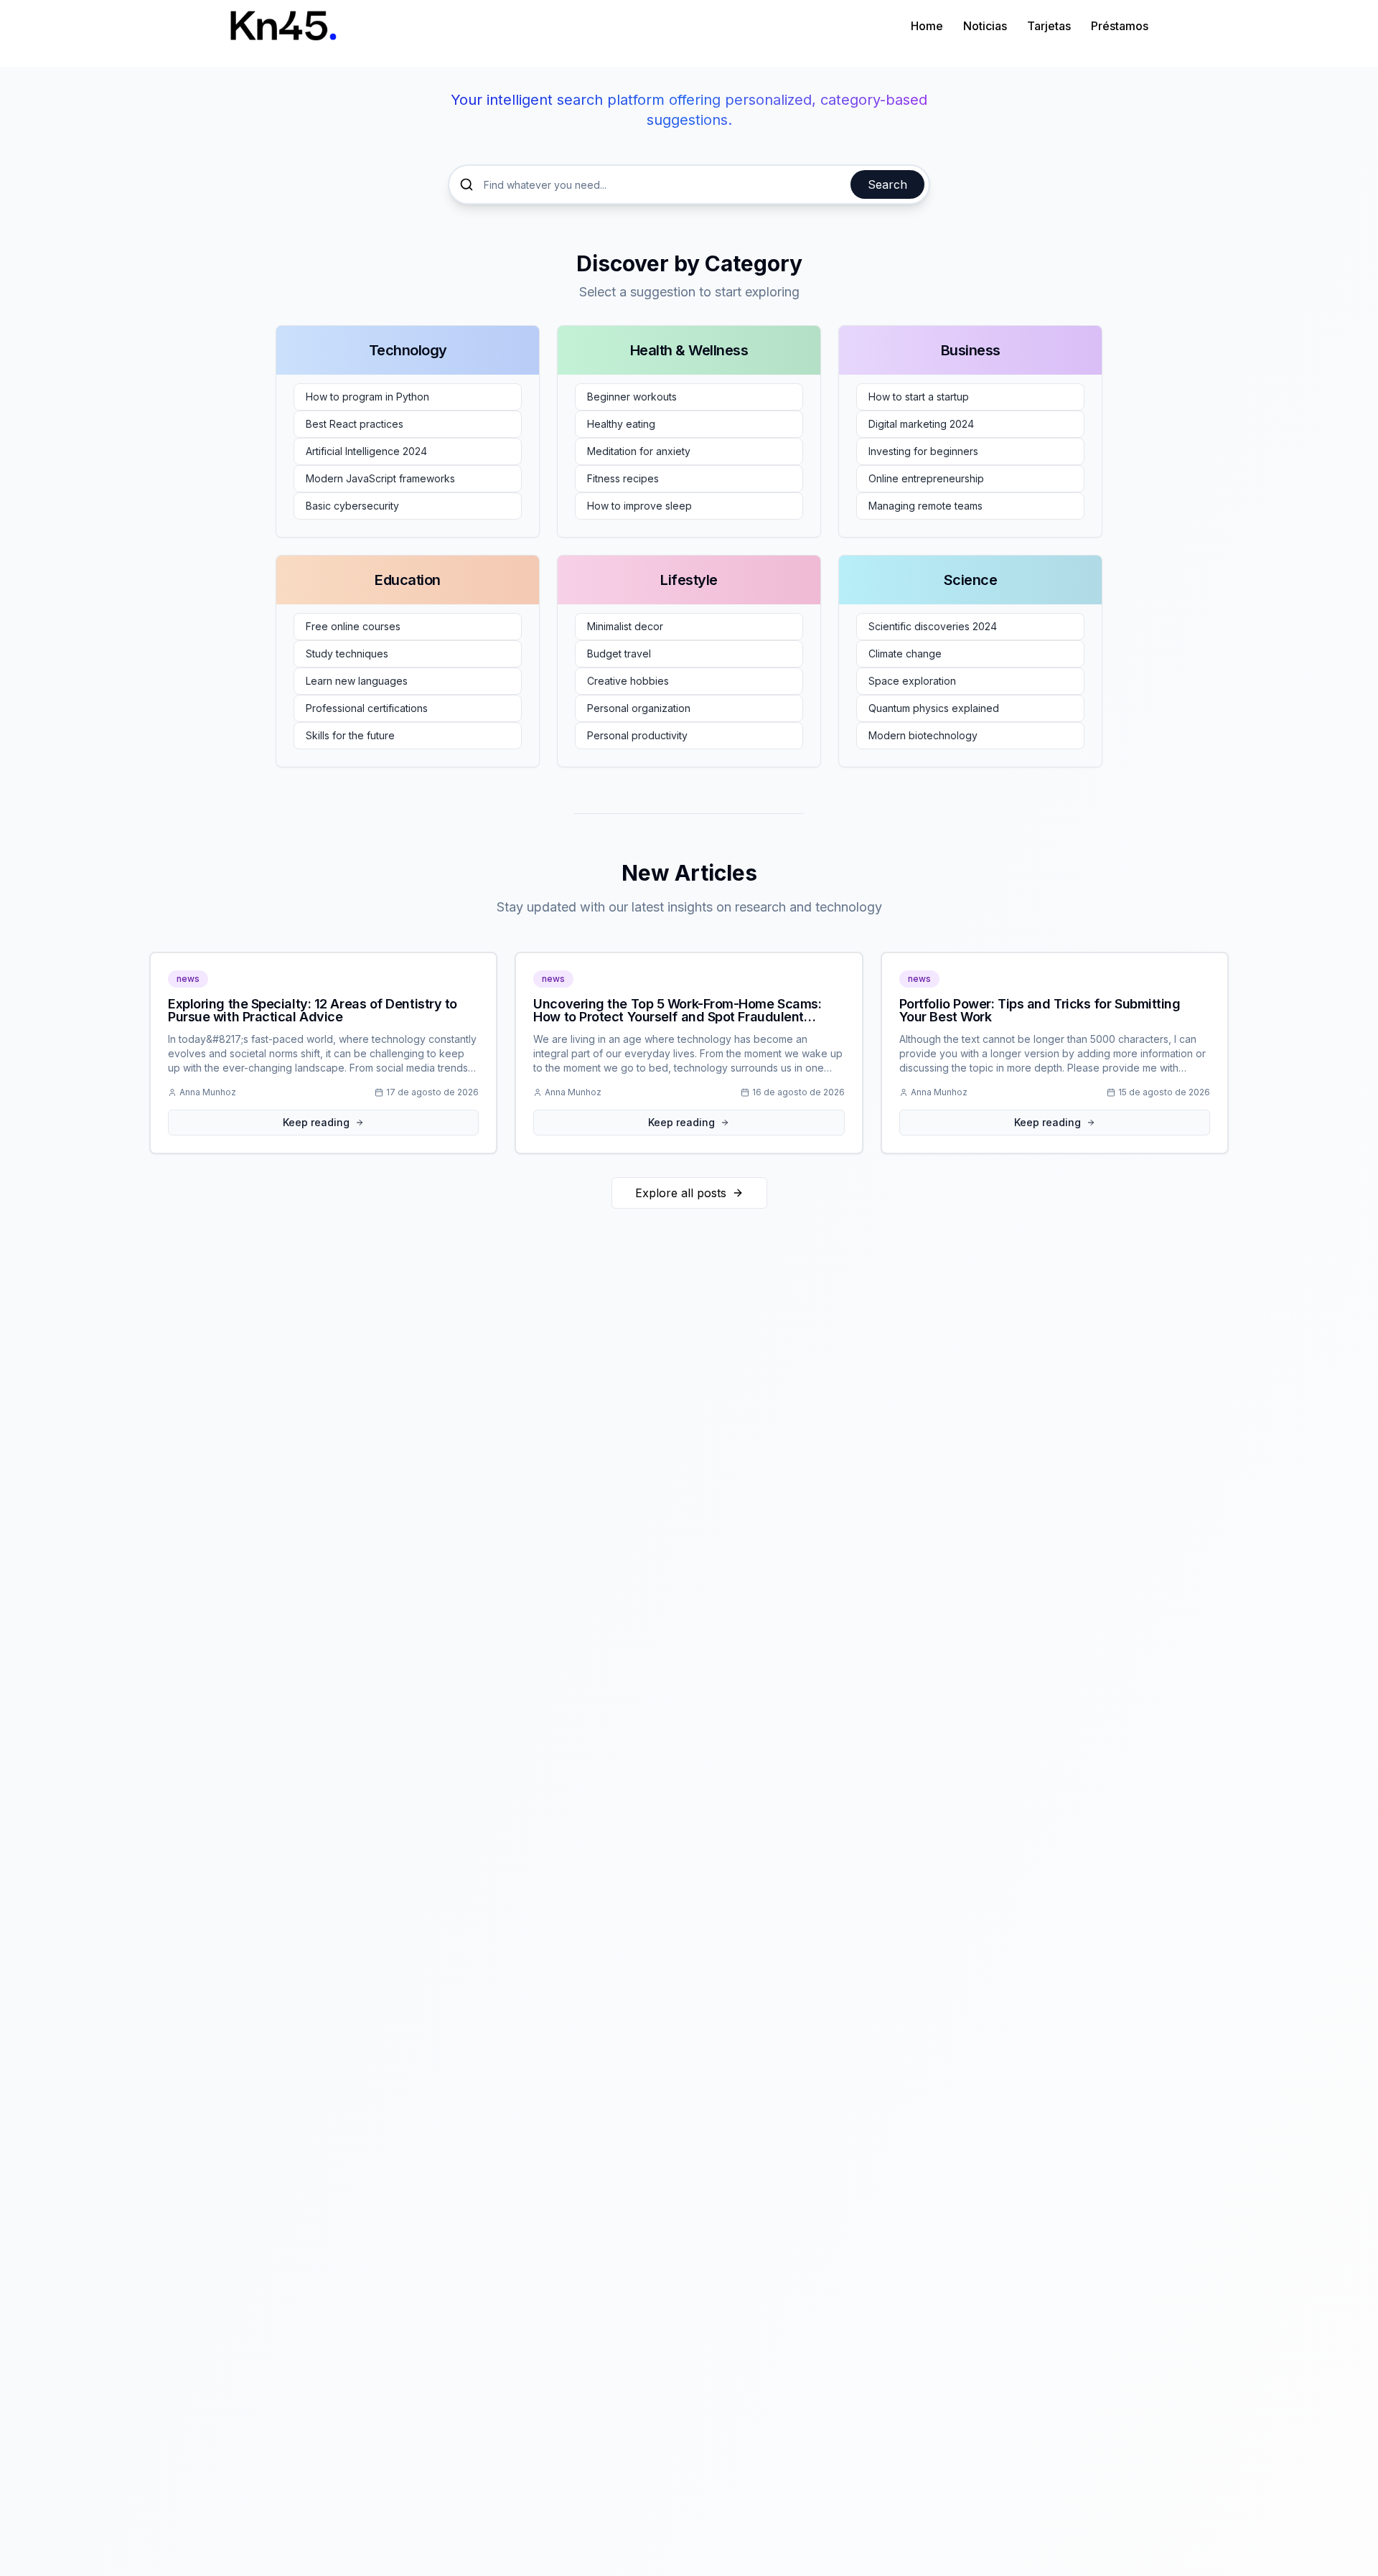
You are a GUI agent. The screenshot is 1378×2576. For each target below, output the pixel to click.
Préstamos (1120, 26)
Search (887, 184)
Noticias (985, 26)
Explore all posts (681, 1193)
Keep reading (316, 1122)
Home (927, 26)
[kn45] (283, 25)
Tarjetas (1049, 26)
